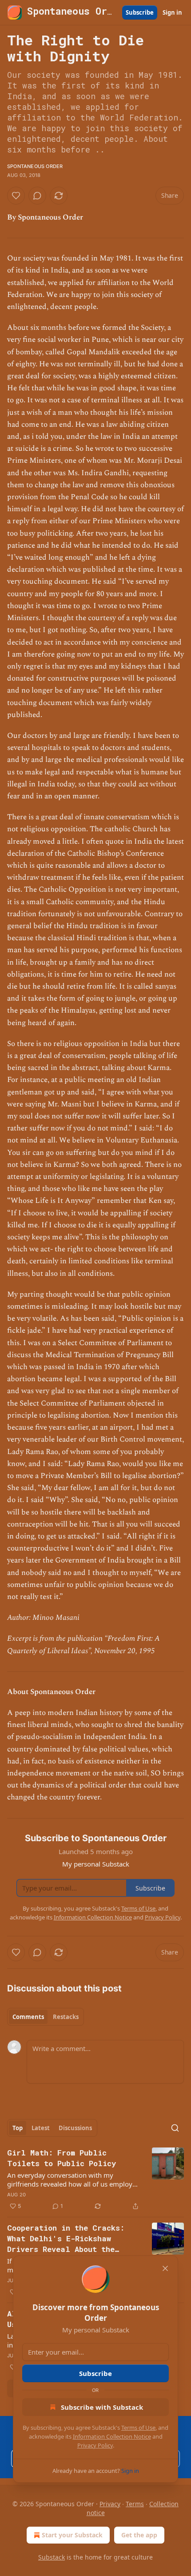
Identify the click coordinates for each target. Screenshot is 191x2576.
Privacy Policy (95, 2445)
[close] (165, 2268)
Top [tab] (18, 2128)
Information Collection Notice (112, 2436)
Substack (52, 2557)
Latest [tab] (41, 2128)
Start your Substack (72, 2535)
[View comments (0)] (37, 196)
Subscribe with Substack (102, 2407)
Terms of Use (138, 2428)
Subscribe (140, 12)
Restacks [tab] (66, 2017)
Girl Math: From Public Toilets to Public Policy (62, 2158)
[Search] (175, 2128)
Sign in (172, 12)
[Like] (16, 196)
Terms (135, 2504)
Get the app (139, 2535)
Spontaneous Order (35, 166)
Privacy (110, 2504)
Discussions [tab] (75, 2128)
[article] (95, 2179)
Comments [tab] (28, 2017)
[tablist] (46, 2017)
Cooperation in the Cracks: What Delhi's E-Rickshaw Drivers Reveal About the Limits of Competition (66, 2239)
